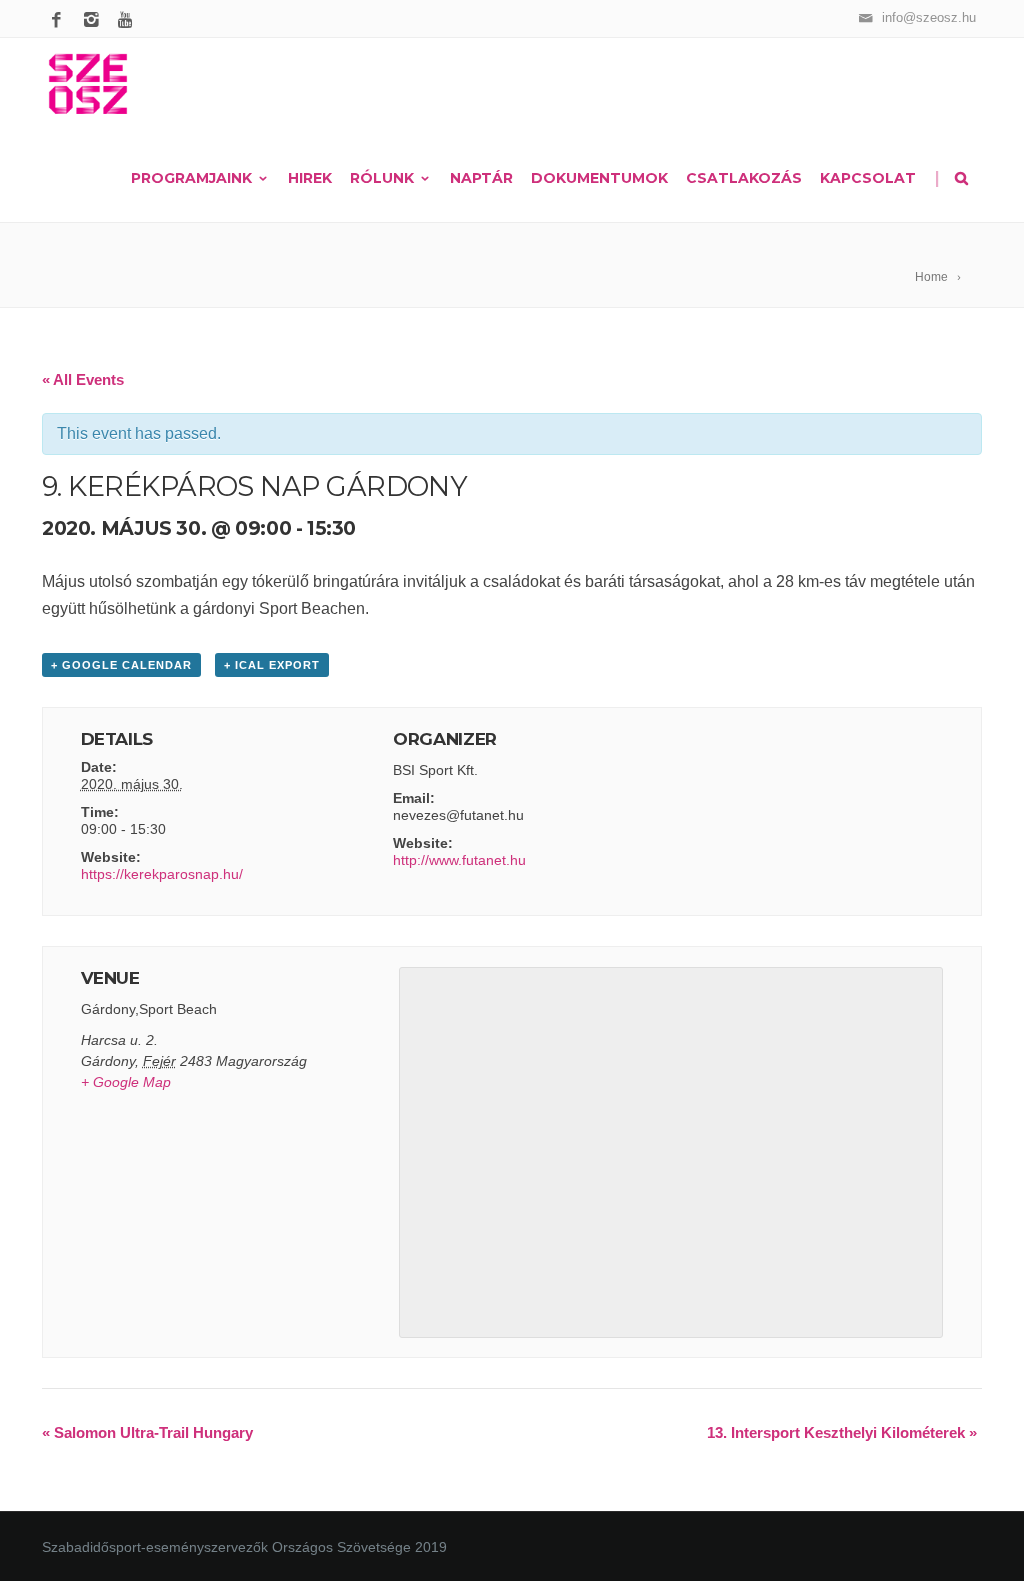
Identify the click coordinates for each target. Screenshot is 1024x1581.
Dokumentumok (599, 178)
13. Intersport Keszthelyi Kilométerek (842, 1432)
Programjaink (191, 178)
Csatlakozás (744, 178)
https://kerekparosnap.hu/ (162, 874)
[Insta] (94, 21)
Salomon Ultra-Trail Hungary (147, 1432)
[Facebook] (59, 21)
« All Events (83, 379)
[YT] (129, 21)
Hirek (310, 178)
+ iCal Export (272, 665)
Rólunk (382, 178)
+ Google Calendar (121, 665)
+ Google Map (126, 1082)
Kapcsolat (868, 178)
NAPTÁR (481, 178)
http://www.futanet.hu (459, 860)
